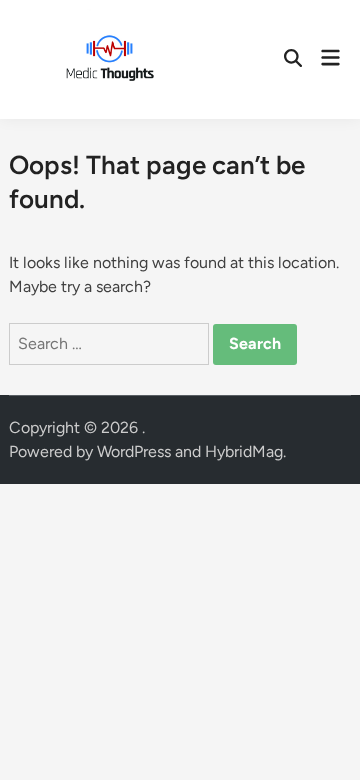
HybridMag (244, 451)
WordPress (134, 451)
